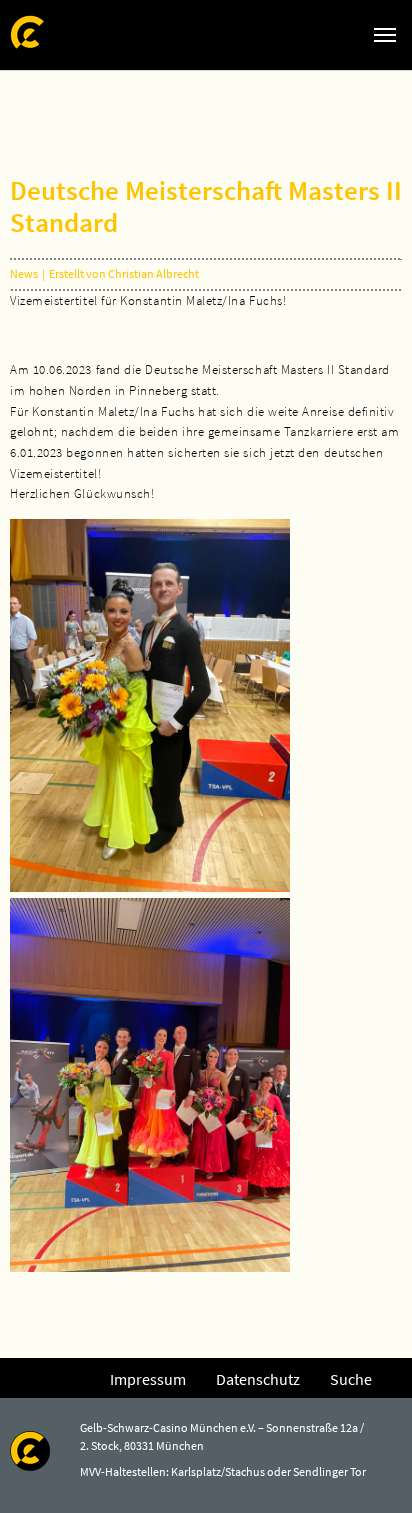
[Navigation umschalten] (385, 35)
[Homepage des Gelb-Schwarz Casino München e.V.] (30, 34)
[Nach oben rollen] (368, 1469)
